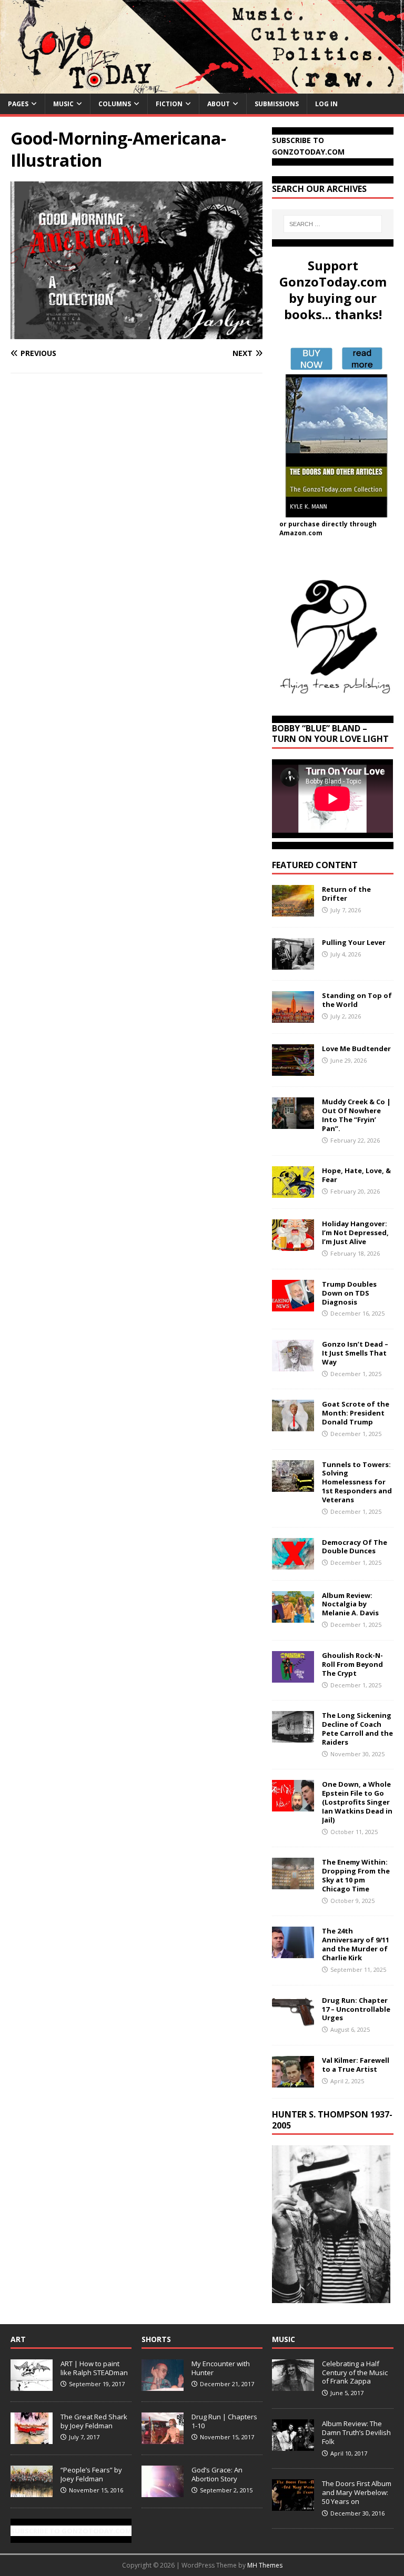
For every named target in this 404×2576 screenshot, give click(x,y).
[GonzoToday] (202, 87)
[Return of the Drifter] (293, 910)
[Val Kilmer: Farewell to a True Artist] (293, 2081)
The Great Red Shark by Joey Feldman (94, 2421)
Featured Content (315, 865)
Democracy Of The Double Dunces (355, 1547)
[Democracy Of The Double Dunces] (293, 1563)
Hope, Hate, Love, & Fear (356, 1175)
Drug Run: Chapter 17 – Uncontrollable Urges (356, 2009)
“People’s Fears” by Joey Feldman (91, 2474)
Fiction (169, 104)
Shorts (156, 2339)
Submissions (277, 104)
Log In (326, 104)
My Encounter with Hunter (221, 2368)
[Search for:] (333, 224)
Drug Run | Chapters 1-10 (224, 2421)
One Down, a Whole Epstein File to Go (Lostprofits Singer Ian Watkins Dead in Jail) (357, 1802)
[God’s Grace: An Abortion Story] (163, 2491)
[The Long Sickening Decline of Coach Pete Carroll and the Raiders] (293, 1737)
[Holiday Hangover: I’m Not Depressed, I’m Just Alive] (293, 1245)
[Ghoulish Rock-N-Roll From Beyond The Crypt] (293, 1676)
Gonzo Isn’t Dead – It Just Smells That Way (355, 1353)
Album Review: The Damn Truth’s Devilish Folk (356, 2432)
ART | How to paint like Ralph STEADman (94, 2368)
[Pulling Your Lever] (293, 964)
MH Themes (265, 2565)
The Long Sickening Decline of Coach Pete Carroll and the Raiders (357, 1729)
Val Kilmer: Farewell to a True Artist (356, 2065)
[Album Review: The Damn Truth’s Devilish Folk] (293, 2445)
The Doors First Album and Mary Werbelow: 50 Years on (357, 2492)
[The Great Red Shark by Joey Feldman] (32, 2438)
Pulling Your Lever (354, 942)
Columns (115, 104)
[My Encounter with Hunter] (163, 2385)
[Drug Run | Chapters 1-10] (163, 2438)
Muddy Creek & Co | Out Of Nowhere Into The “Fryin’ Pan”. (356, 1115)
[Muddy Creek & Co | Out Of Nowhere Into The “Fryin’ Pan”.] (293, 1123)
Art (18, 2339)
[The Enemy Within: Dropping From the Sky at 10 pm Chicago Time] (293, 1883)
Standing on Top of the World (357, 1000)
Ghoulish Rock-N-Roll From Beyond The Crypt (352, 1664)
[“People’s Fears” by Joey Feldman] (32, 2491)
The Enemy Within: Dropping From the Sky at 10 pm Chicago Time (356, 1875)
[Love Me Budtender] (293, 1070)
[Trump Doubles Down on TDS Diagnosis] (293, 1305)
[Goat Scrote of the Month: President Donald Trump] (293, 1425)
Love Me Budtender (357, 1048)
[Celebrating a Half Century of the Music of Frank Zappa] (293, 2385)
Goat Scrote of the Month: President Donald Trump (356, 1413)
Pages (18, 104)
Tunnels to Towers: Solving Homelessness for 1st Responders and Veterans (357, 1482)
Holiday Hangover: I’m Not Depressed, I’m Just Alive (355, 1233)
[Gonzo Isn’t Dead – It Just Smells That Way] (293, 1365)
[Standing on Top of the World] (293, 1017)
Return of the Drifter (346, 894)
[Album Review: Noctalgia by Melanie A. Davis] (293, 1616)
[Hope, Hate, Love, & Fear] (293, 1192)
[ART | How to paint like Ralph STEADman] (32, 2385)
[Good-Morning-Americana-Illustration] (137, 333)
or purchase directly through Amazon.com (328, 528)
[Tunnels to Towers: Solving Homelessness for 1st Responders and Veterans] (293, 1485)
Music (63, 104)
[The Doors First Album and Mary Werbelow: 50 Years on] (293, 2505)
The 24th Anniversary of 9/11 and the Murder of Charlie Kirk (356, 1944)
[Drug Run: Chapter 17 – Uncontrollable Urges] (293, 2021)
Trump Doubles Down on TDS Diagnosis (349, 1293)
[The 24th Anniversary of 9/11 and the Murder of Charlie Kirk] (293, 1952)
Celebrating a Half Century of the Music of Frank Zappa (355, 2373)
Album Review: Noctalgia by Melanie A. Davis (350, 1604)
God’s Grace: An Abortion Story (217, 2474)
